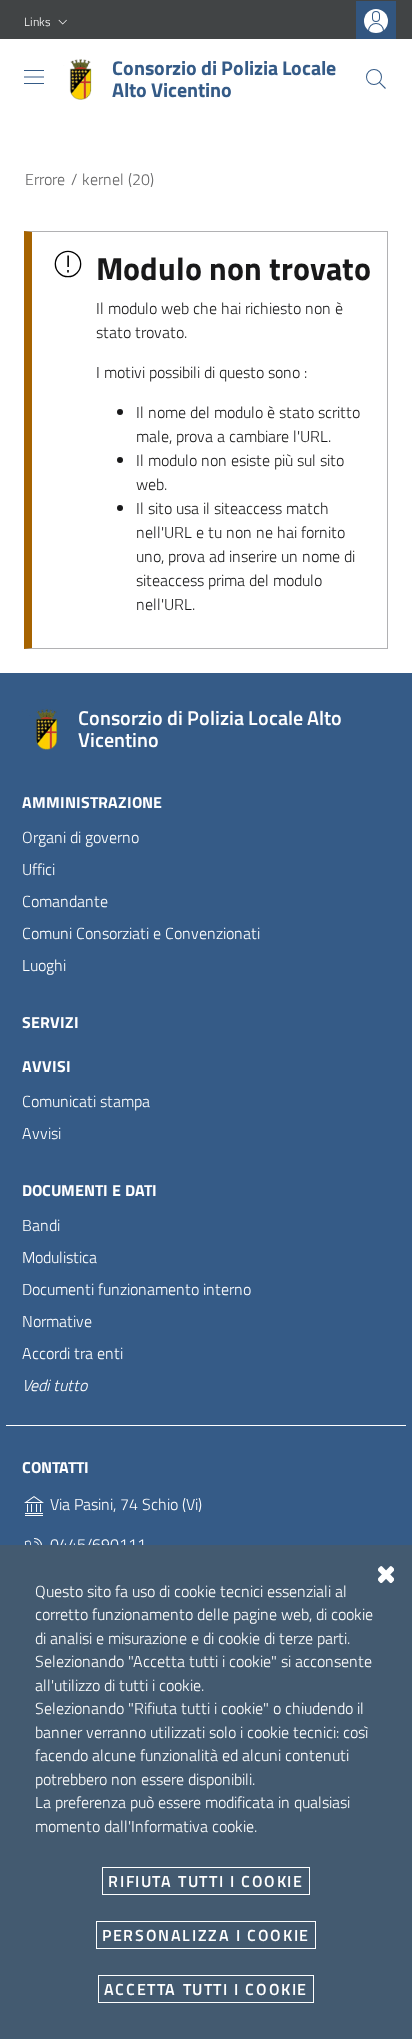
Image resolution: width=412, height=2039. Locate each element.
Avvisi (46, 1066)
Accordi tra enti (72, 1353)
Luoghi (44, 965)
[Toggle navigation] (34, 77)
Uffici (38, 869)
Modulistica (59, 1257)
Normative (57, 1321)
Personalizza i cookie (206, 1935)
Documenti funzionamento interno (136, 1289)
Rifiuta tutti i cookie (205, 1881)
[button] (48, 22)
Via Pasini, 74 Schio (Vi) (124, 1504)
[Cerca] (376, 79)
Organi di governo (80, 837)
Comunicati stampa (86, 1101)
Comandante (65, 901)
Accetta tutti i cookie (206, 1989)
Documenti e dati (89, 1190)
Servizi (50, 1022)
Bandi (41, 1225)
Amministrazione (92, 802)
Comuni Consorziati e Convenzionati (141, 933)
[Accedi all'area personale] (376, 20)
